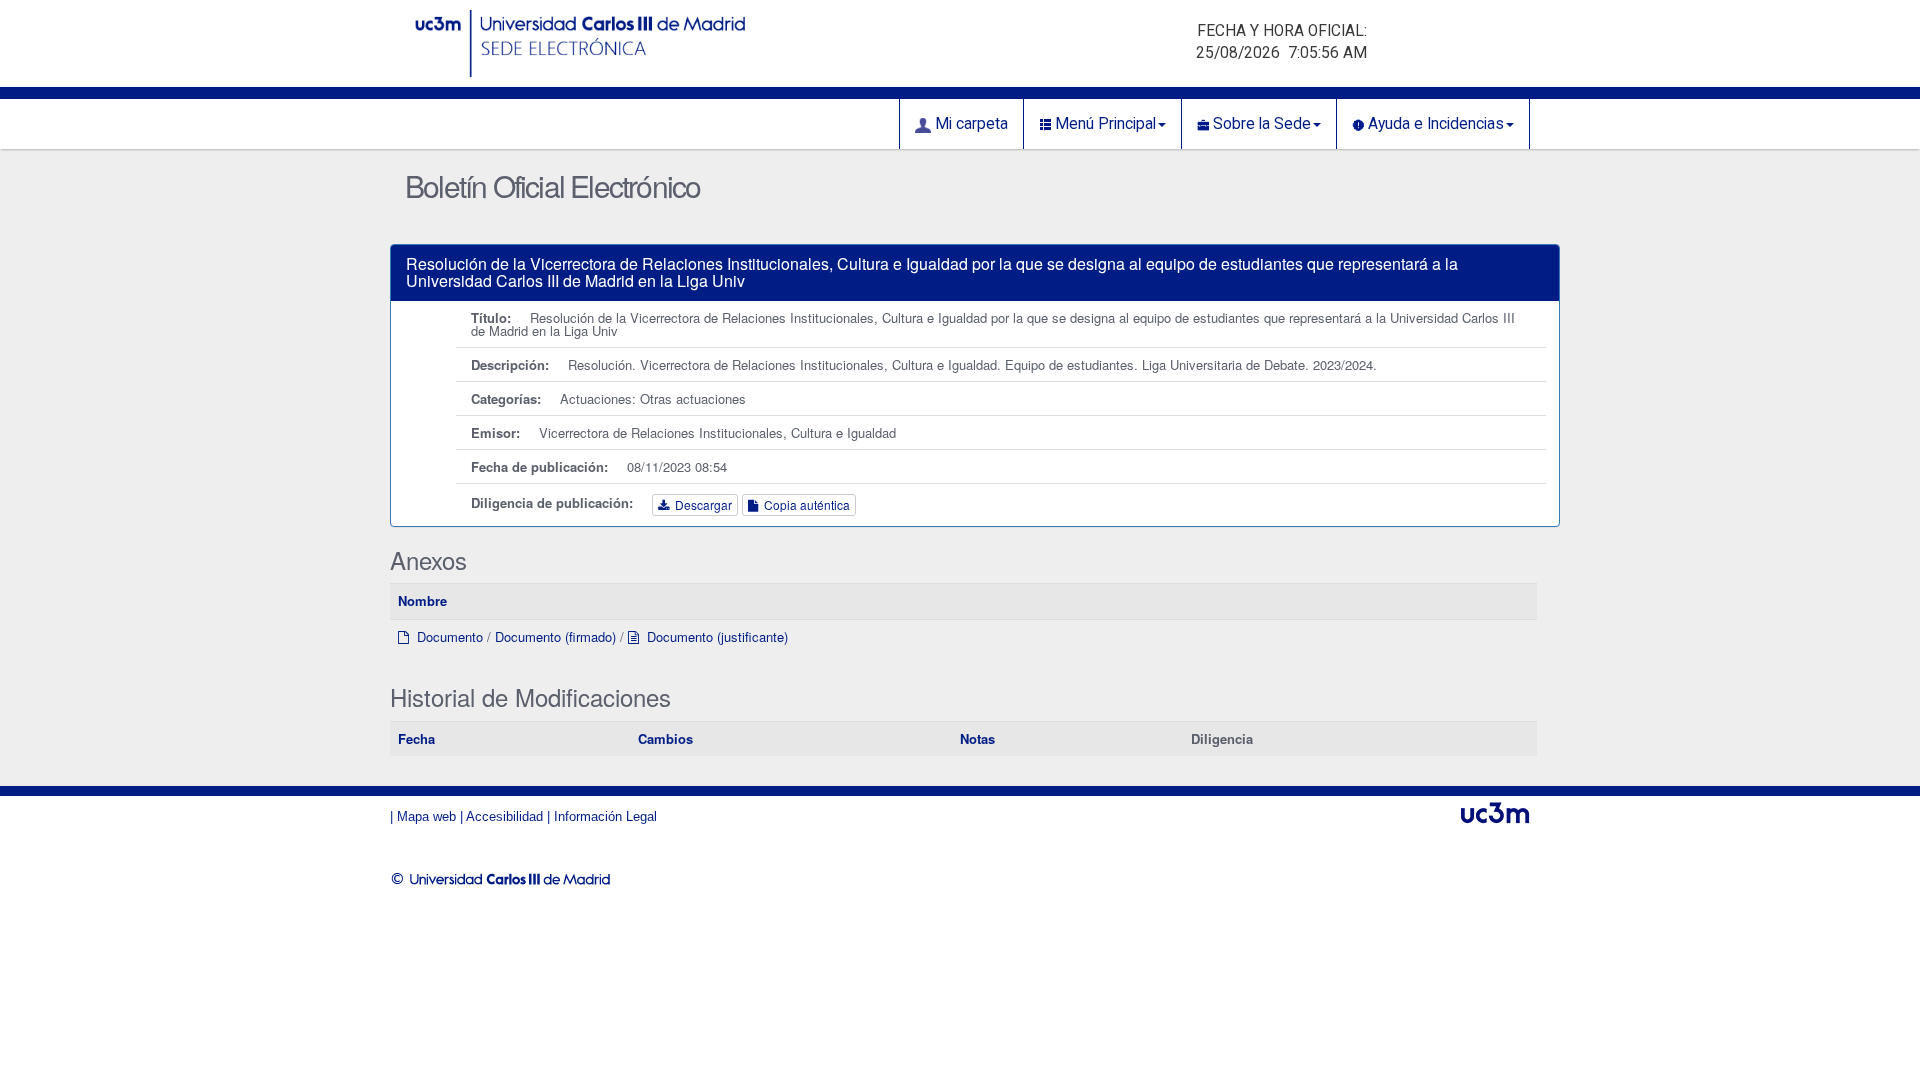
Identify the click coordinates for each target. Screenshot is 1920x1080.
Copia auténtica (804, 504)
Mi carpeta (969, 124)
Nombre (422, 600)
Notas (977, 738)
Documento (446, 636)
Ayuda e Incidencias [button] (1434, 124)
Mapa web (426, 816)
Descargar (700, 504)
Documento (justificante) (713, 636)
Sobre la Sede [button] (1260, 124)
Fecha (416, 738)
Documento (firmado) (555, 636)
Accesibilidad (504, 816)
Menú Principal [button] (1103, 124)
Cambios (665, 738)
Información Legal (605, 816)
